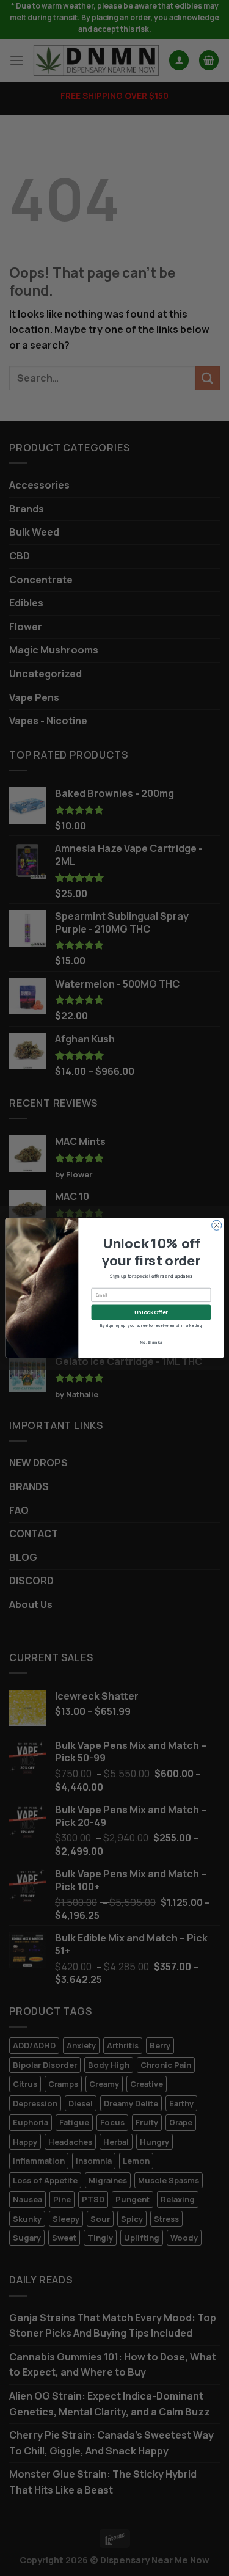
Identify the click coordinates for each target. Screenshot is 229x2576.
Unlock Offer (151, 1312)
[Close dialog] (216, 1225)
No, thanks (151, 1341)
